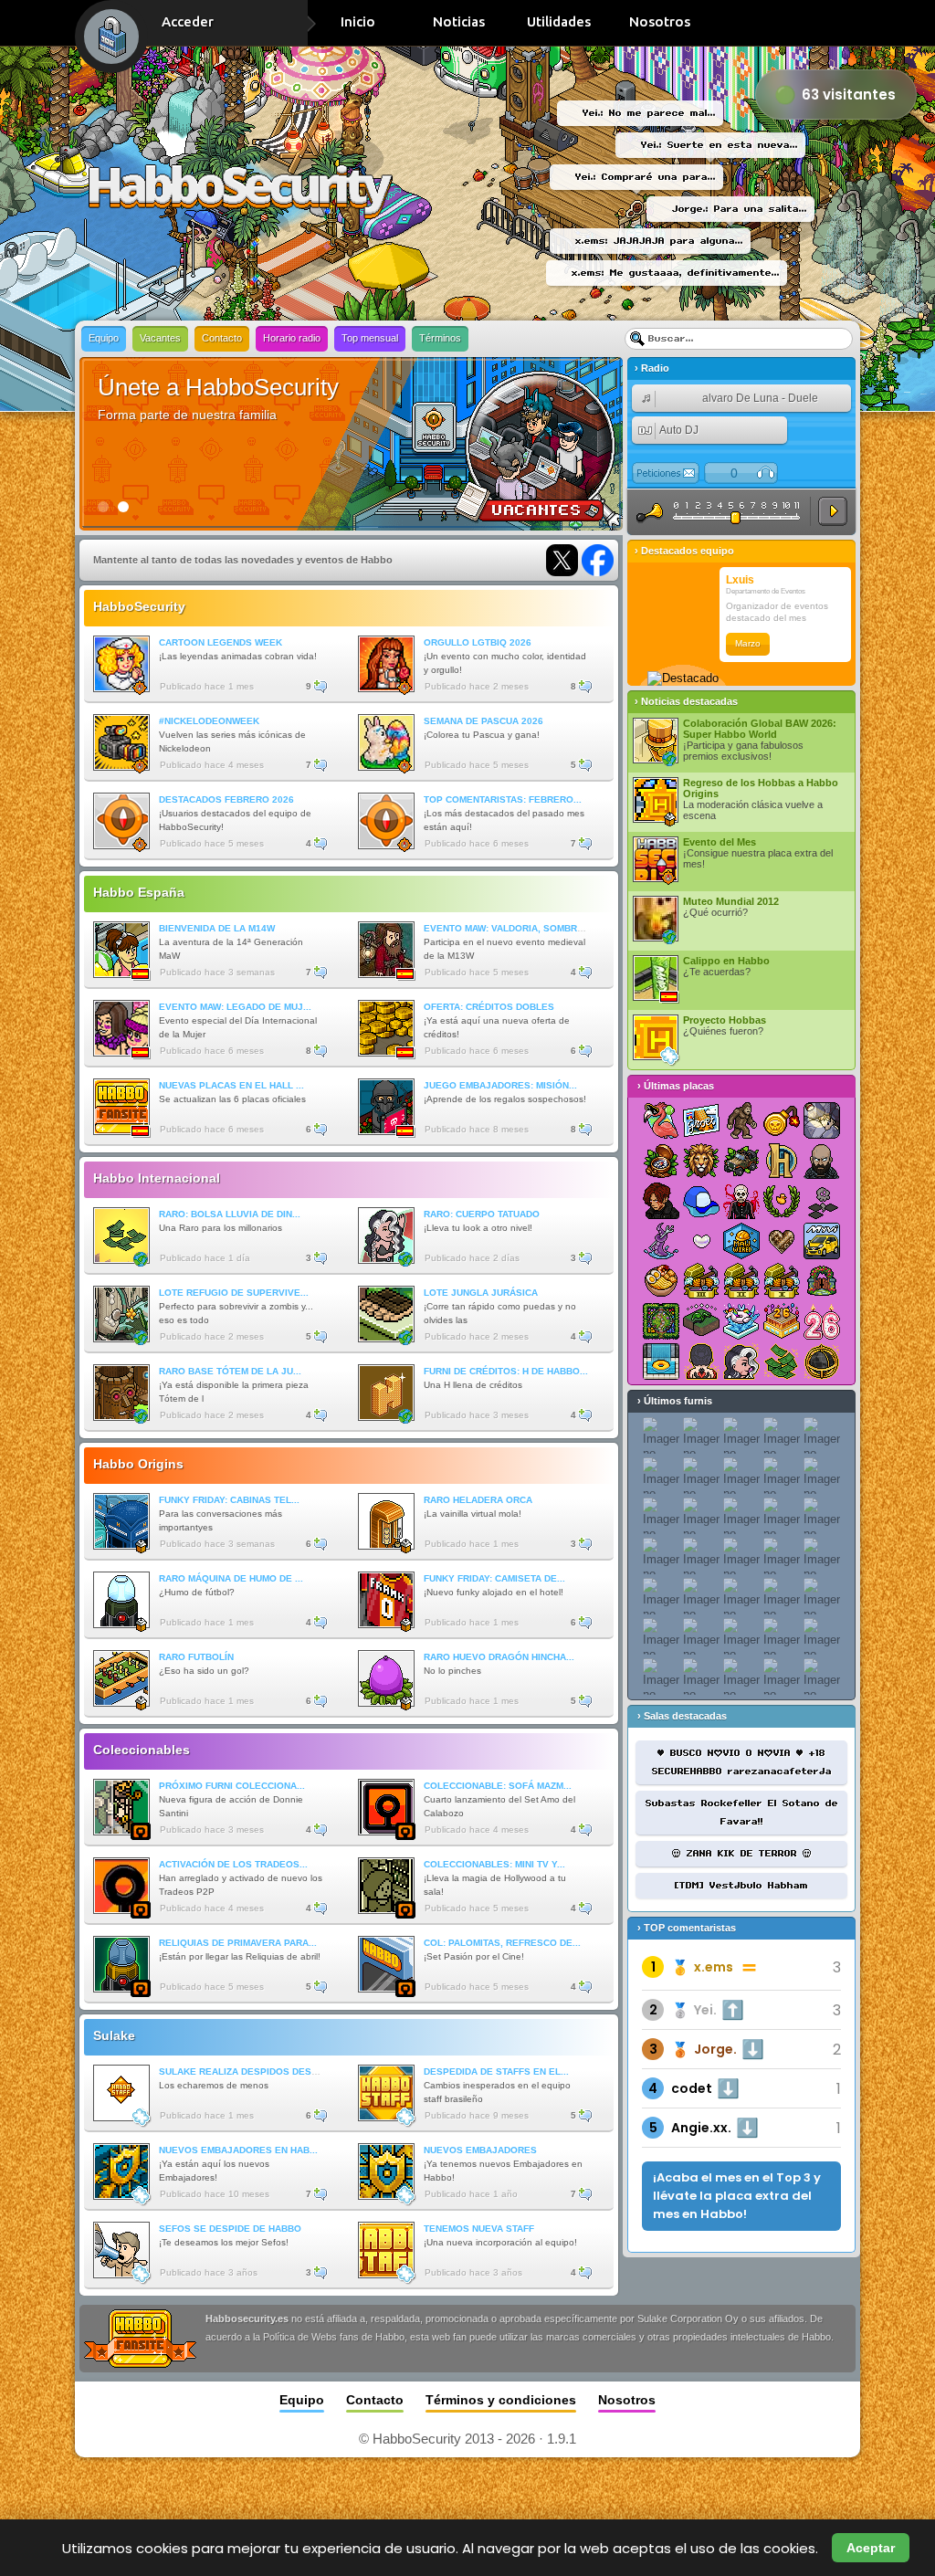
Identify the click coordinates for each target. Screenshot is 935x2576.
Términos (440, 338)
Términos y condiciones (501, 2400)
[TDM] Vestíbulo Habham (741, 1886)
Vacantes (160, 338)
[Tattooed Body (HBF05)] (701, 1362)
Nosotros (660, 21)
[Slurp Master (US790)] (661, 1281)
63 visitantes (849, 95)
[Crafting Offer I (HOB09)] (782, 1281)
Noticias (459, 21)
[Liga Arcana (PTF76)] (782, 1161)
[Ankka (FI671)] (782, 1201)
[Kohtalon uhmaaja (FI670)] (822, 1201)
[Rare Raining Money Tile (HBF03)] (782, 1362)
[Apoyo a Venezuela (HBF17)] (701, 1321)
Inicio (358, 21)
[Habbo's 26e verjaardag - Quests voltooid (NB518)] (822, 1321)
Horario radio (292, 338)
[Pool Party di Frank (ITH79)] (661, 1362)
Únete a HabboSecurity (218, 387)
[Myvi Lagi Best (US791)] (822, 1241)
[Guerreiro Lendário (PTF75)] (822, 1161)
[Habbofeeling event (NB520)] (741, 1321)
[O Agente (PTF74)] (661, 1201)
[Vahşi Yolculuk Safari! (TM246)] (741, 1161)
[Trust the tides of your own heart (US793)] (701, 1241)
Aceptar (871, 2548)
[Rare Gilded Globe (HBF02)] (822, 1362)
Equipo (104, 338)
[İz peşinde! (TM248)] (661, 1161)
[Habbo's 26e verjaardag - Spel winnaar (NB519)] (782, 1321)
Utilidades (559, 21)
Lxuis (740, 580)
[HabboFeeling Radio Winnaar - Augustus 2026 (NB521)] (701, 1120)
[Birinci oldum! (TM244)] (661, 1321)
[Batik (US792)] (782, 1241)
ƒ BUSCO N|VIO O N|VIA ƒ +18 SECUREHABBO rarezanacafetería (742, 1762)
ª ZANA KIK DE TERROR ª (742, 1854)
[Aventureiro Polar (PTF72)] (701, 1201)
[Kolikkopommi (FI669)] (782, 1120)
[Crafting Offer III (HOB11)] (701, 1281)
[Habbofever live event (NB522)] (661, 1120)
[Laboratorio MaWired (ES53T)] (741, 1241)
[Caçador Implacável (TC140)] (741, 1201)
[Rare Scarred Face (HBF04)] (741, 1362)
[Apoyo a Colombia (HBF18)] (822, 1120)
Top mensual (370, 338)
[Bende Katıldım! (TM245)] (822, 1281)
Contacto (222, 338)
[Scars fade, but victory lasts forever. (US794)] (661, 1241)
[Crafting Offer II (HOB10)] (741, 1281)
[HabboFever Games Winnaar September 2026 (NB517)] (741, 1120)
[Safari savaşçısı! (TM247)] (701, 1161)
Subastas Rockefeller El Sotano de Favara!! (742, 1813)
